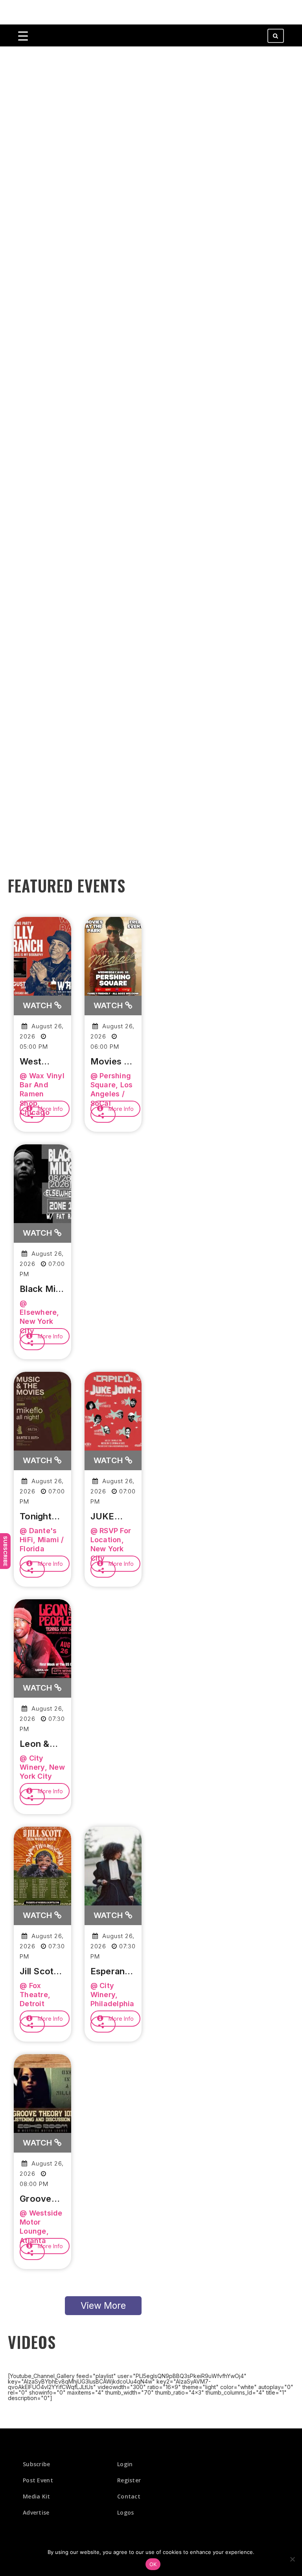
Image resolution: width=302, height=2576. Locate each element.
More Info (50, 1109)
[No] (292, 2559)
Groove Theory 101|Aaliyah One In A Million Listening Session (42, 2199)
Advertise (36, 2512)
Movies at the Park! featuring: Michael (112, 1062)
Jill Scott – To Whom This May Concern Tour (42, 1972)
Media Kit (37, 2496)
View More (103, 2306)
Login (125, 2464)
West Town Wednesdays (42, 1062)
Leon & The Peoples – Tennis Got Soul (42, 1744)
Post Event (38, 2480)
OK (153, 2564)
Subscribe (6, 1551)
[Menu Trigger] (23, 36)
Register (129, 2480)
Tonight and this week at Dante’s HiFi (38, 1517)
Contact (129, 2496)
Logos (126, 2512)
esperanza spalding (113, 1972)
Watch (39, 1005)
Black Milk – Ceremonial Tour (42, 1289)
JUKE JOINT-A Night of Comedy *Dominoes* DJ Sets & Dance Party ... (113, 1517)
